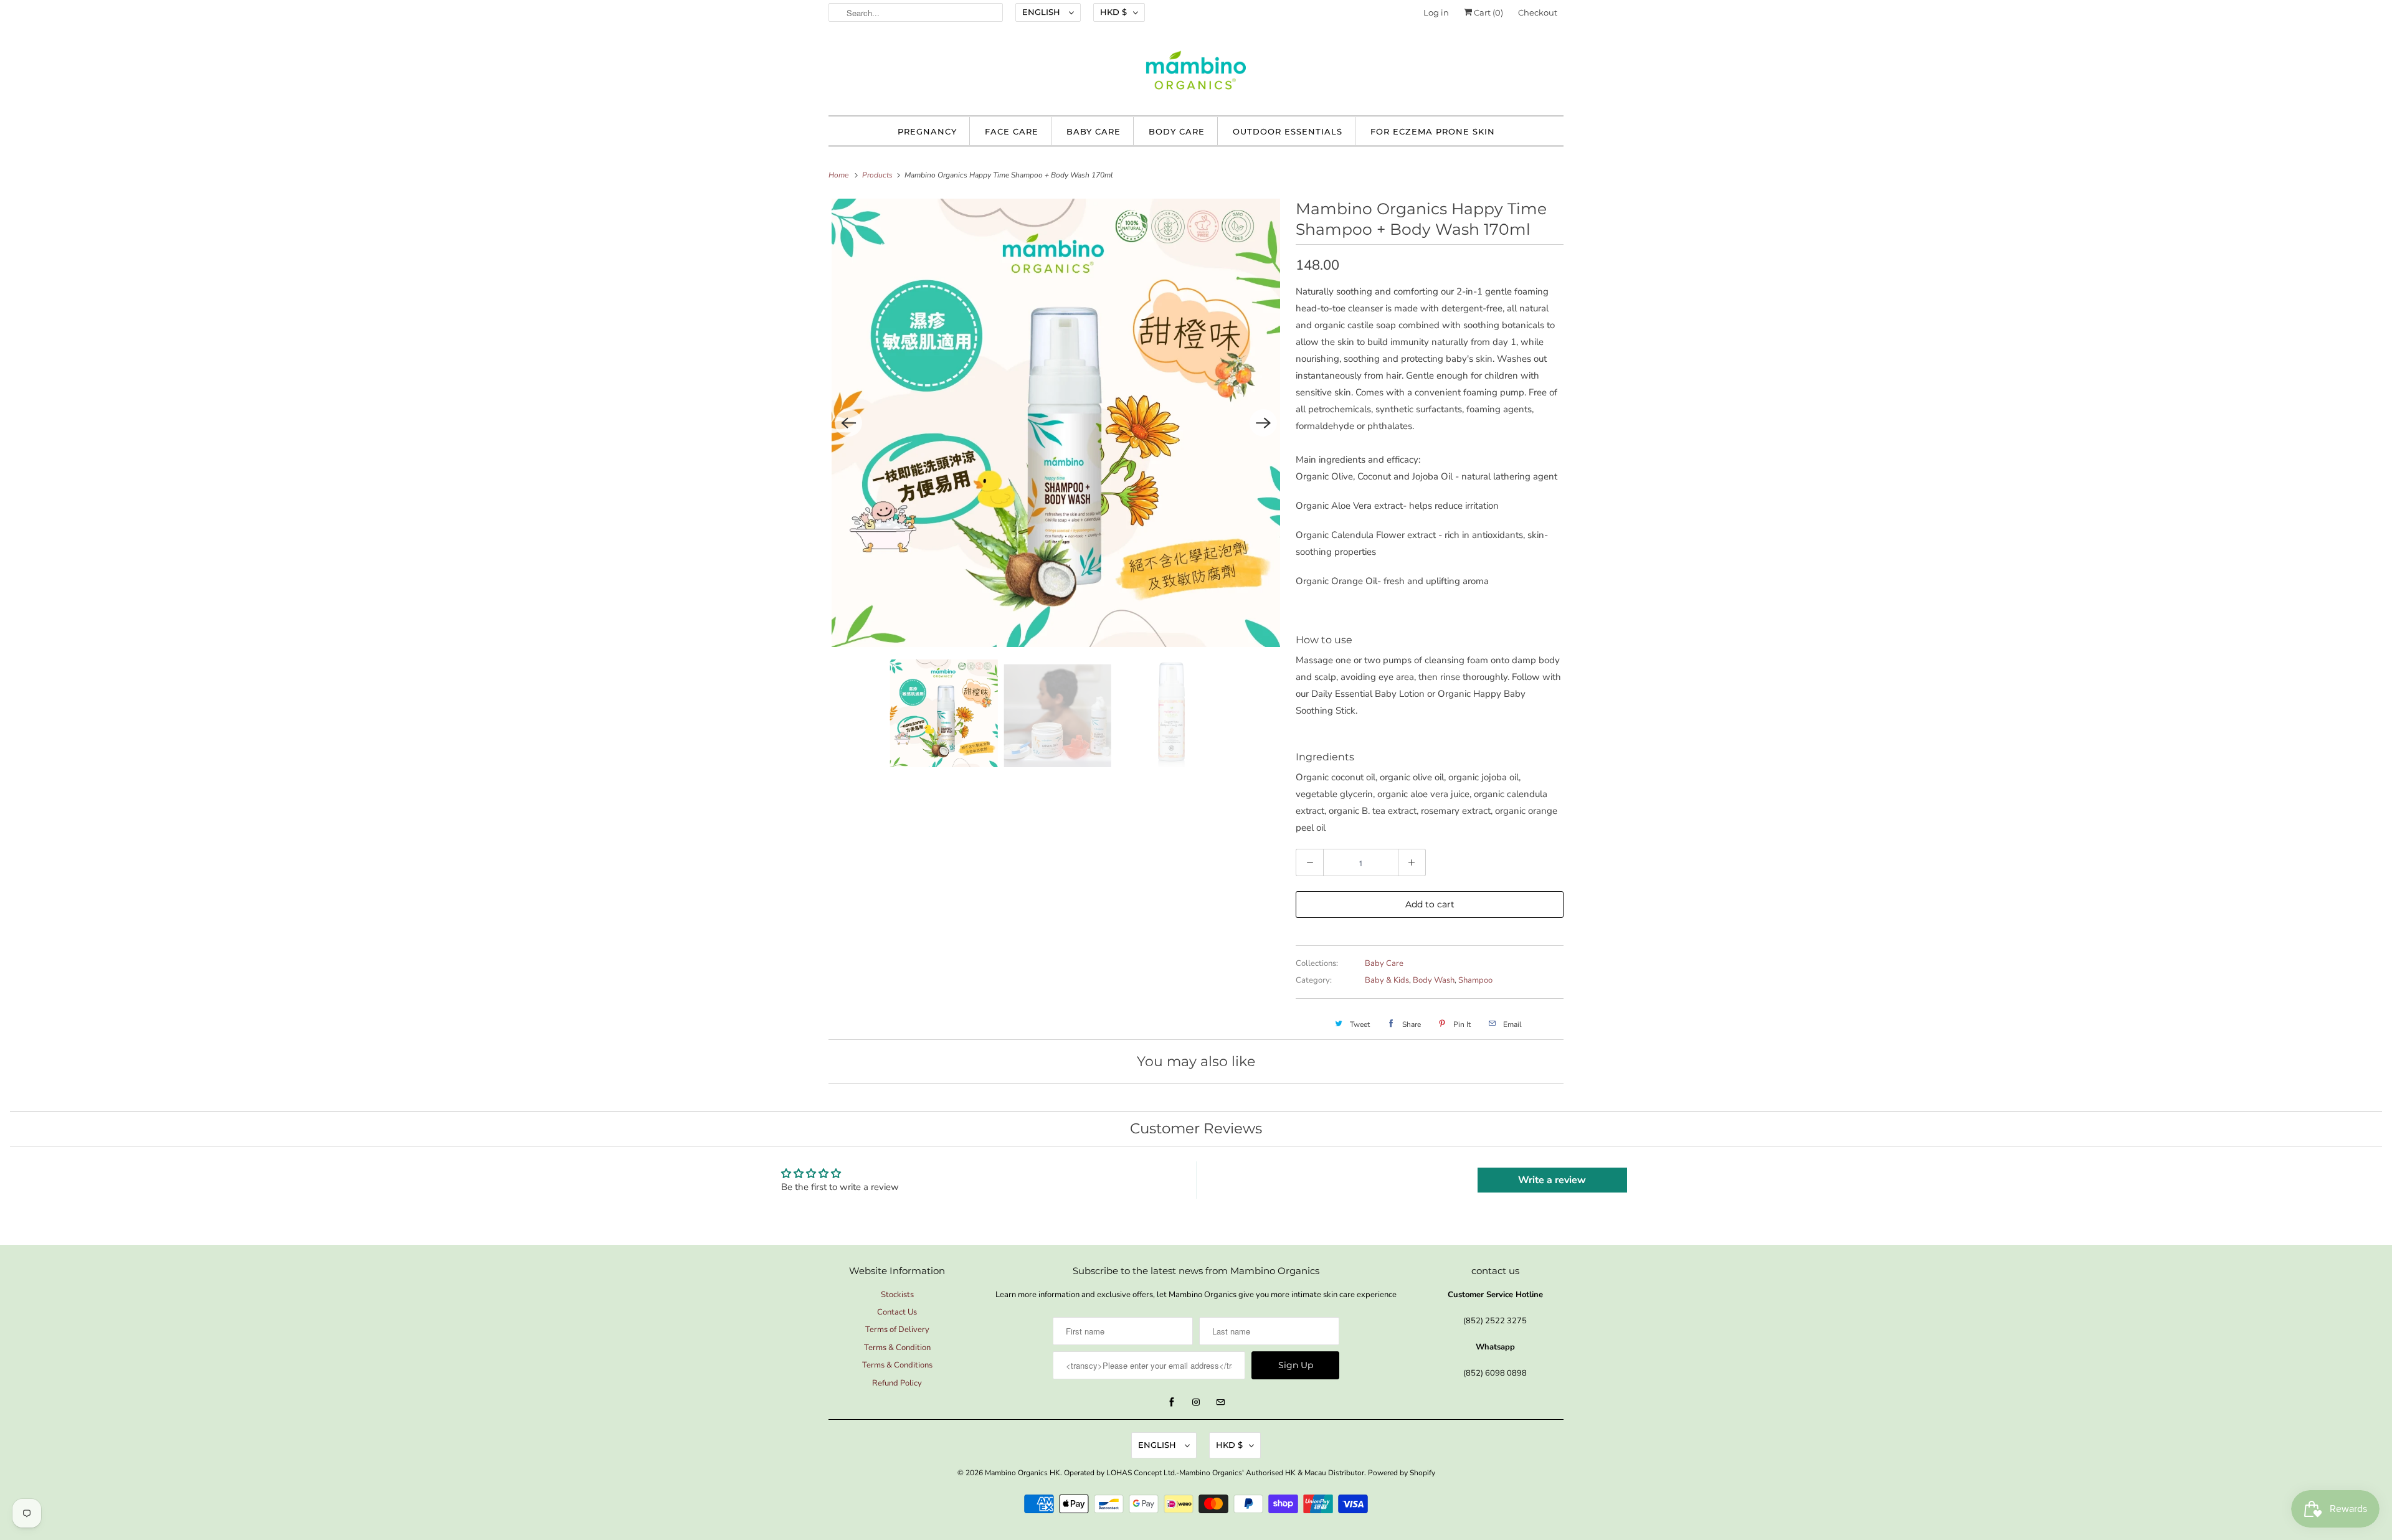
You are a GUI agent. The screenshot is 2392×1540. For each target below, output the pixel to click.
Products (878, 175)
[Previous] (848, 423)
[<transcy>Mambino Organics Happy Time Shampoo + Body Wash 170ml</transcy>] (1056, 423)
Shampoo (1475, 980)
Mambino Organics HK (1023, 1473)
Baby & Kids (1387, 980)
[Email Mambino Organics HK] (1220, 1402)
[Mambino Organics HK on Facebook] (1172, 1402)
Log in (1436, 12)
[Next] (1263, 423)
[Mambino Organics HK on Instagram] (1196, 1402)
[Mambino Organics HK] (1196, 73)
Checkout (1538, 12)
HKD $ (1113, 12)
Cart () (1488, 12)
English (1042, 12)
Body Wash (1434, 980)
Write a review (1552, 1180)
